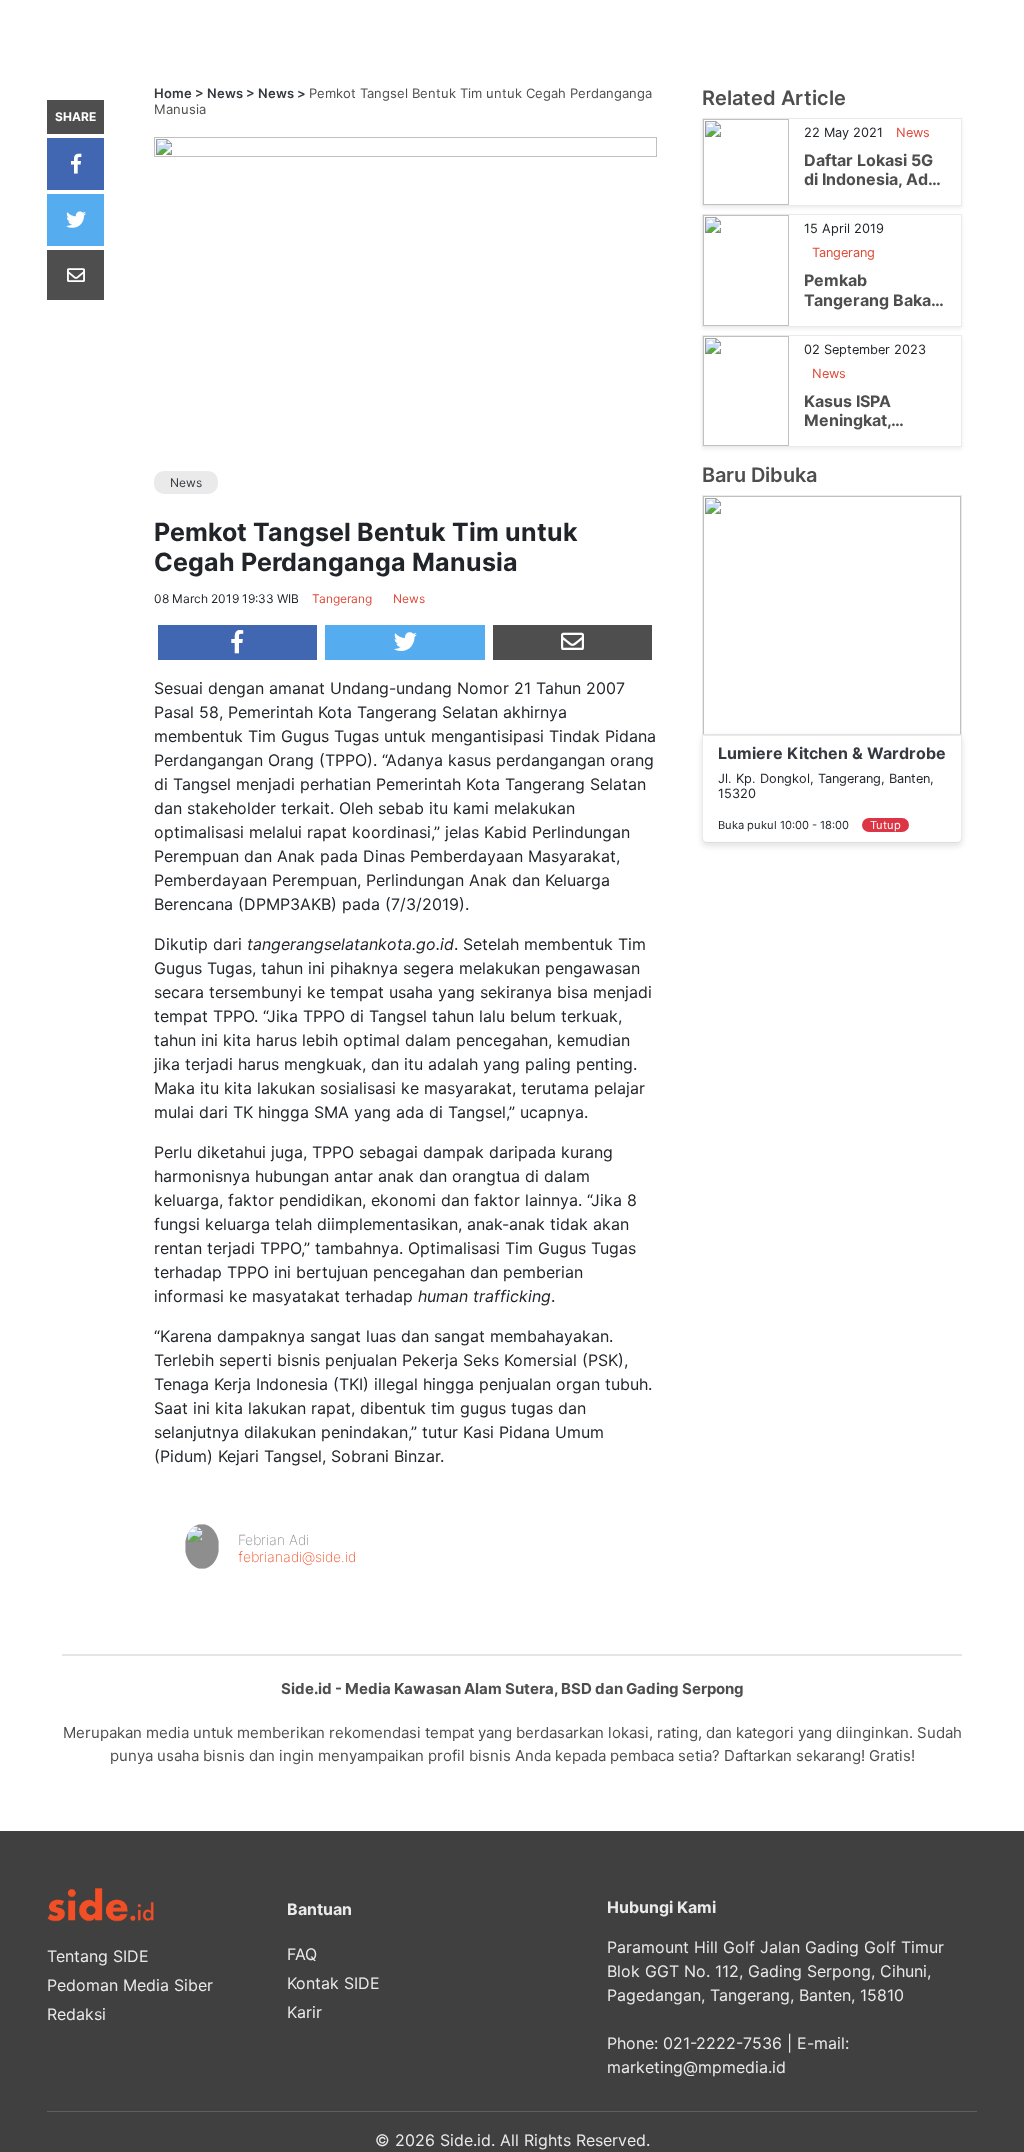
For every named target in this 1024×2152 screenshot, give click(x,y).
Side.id (465, 2140)
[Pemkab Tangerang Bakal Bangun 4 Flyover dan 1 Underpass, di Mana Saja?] (746, 269)
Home (173, 93)
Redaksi (76, 2014)
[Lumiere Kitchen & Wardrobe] (832, 614)
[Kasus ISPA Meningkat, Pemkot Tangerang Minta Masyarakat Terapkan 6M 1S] (746, 389)
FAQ (302, 1954)
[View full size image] (405, 145)
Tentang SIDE (98, 1956)
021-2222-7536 (722, 2043)
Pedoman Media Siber (130, 1985)
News (225, 93)
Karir (304, 2012)
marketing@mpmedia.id (696, 2067)
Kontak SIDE (333, 1983)
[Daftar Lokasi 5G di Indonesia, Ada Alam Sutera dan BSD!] (746, 161)
